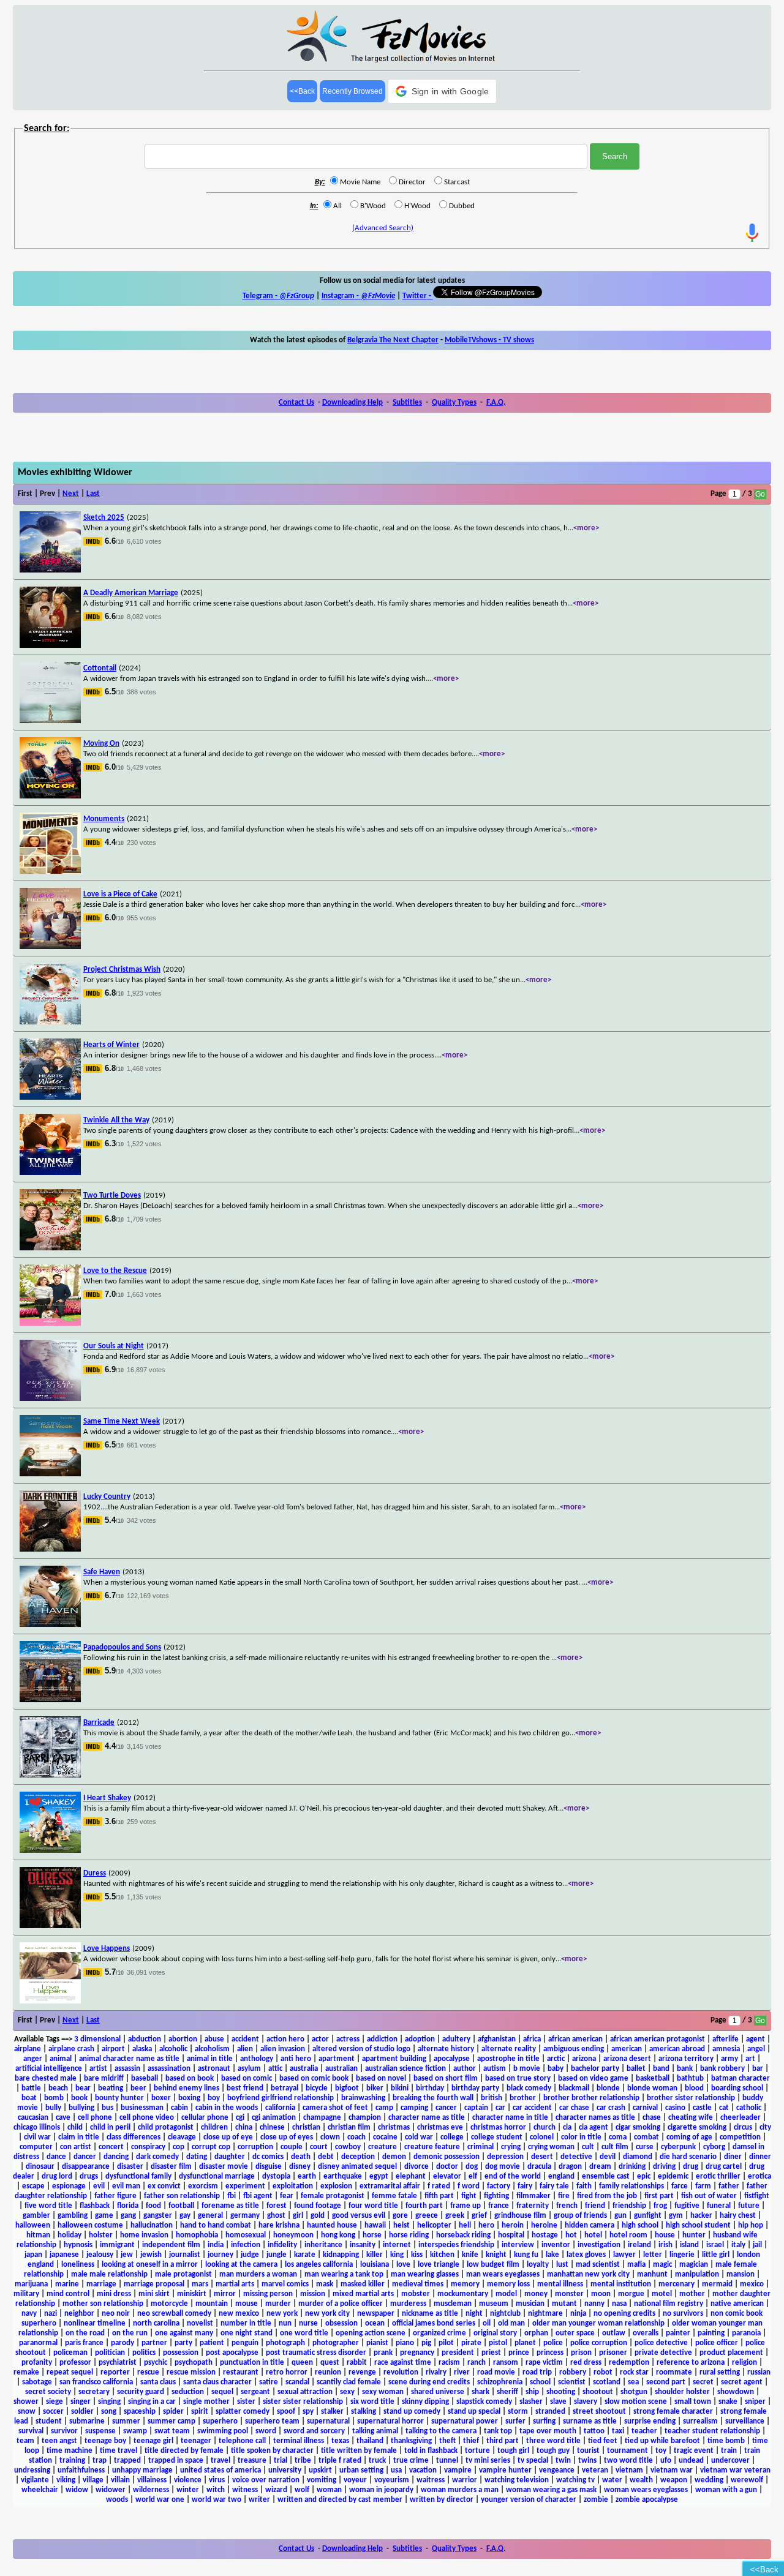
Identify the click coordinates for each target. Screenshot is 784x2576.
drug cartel (724, 2167)
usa (396, 2470)
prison (581, 2353)
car (500, 2108)
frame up (466, 2206)
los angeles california (319, 2265)
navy (29, 2314)
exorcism (203, 2186)
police (553, 2343)
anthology (257, 2059)
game (104, 2216)
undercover (730, 2461)
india (216, 2245)
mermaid (717, 2284)
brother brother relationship (591, 2098)
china (244, 2127)
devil (608, 2157)
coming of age (689, 2137)
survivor (64, 2431)
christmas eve (440, 2127)
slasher (531, 2402)
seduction (188, 2392)
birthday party (475, 2088)
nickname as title (430, 2314)
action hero (285, 2039)
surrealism (700, 2421)
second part (666, 2382)
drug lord (57, 2176)
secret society (48, 2392)
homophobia (197, 2235)
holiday (70, 2235)
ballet (636, 2069)
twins (587, 2461)
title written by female (359, 2451)
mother (692, 2294)
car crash (611, 2108)
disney (300, 2167)
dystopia (276, 2176)
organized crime (439, 2333)
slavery (586, 2402)
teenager (196, 2441)
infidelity (282, 2245)
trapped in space (176, 2461)
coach (356, 2137)
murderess (408, 2304)
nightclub (505, 2314)
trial (281, 2461)
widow (77, 2490)
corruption (255, 2147)
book (79, 2098)
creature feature (432, 2147)
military (26, 2294)
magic (662, 2265)
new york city (327, 2314)
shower (26, 2402)
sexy (347, 2392)
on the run (130, 2333)
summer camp (171, 2421)
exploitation (293, 2186)
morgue (631, 2294)
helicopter (434, 2225)
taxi (618, 2431)
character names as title (595, 2118)
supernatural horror (390, 2421)
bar (758, 2069)
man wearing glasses (425, 2274)
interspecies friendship (456, 2245)
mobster (416, 2294)
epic (644, 2176)
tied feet (603, 2441)
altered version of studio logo (361, 2049)
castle (702, 2108)
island (689, 2245)
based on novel (381, 2078)
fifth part (439, 2196)
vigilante (35, 2480)
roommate (674, 2372)
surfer (515, 2421)
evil (99, 2186)
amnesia (726, 2049)
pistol (498, 2343)
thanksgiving (411, 2441)
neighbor (79, 2314)
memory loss (508, 2284)
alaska (142, 2049)
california (280, 2108)
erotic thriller (718, 2176)
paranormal (38, 2343)
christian (306, 2127)
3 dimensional (97, 2039)
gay (185, 2216)
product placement (731, 2353)
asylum (249, 2069)
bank (685, 2069)
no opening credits (624, 2314)
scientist (572, 2382)
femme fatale (394, 2196)
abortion (183, 2039)
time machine (70, 2451)
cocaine (385, 2137)
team (25, 2441)
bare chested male (46, 2078)
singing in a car (152, 2402)
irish (665, 2245)
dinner (760, 2157)
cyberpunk (678, 2147)
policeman (70, 2353)
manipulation (697, 2274)
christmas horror (498, 2127)
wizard (276, 2490)
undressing (32, 2470)
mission (313, 2294)
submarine (87, 2421)
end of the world (513, 2176)
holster (101, 2235)
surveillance (745, 2421)
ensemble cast (606, 2176)
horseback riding (463, 2235)
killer (375, 2255)
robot (603, 2372)
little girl (716, 2255)
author (465, 2069)
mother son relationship (103, 2304)
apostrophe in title (508, 2059)
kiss (417, 2255)
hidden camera (590, 2225)
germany (245, 2216)
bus (107, 2108)
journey (221, 2255)
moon (601, 2294)
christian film (349, 2127)
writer (259, 2500)
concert (111, 2147)
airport (113, 2049)
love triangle (439, 2265)
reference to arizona (691, 2363)
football (181, 2206)
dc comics (268, 2157)
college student (497, 2137)
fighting (496, 2196)
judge (250, 2255)
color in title (581, 2137)
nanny (594, 2304)
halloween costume (90, 2225)
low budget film (493, 2265)
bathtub (690, 2078)
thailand (370, 2441)
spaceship (140, 2412)
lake (552, 2255)
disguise (269, 2167)
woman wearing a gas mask (551, 2490)
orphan (536, 2333)
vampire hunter (505, 2470)
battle (31, 2088)
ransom (506, 2363)
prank (383, 2353)
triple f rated (340, 2461)
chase (652, 2118)
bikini (400, 2088)
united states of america (221, 2470)
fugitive (687, 2206)
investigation (599, 2245)
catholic (749, 2108)
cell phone (95, 2118)
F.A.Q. (496, 403)
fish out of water (709, 2196)
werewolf (747, 2480)
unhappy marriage (142, 2470)
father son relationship (182, 2196)
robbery (573, 2372)
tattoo (594, 2431)
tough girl (513, 2451)
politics (144, 2353)
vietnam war (672, 2470)
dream (600, 2167)
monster (569, 2294)
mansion (741, 2274)
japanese (64, 2255)
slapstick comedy (484, 2402)
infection (246, 2245)
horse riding (409, 2235)
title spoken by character (272, 2451)
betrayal (285, 2088)
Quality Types (454, 403)
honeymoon (293, 2235)
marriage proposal (154, 2284)
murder (278, 2304)
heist (401, 2225)
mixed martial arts (363, 2294)
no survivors (683, 2314)
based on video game (593, 2078)
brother (523, 2098)
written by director (442, 2500)
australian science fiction (405, 2069)
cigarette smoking (697, 2127)
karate (305, 2255)
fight (469, 2196)
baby (556, 2069)
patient (212, 2343)
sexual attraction (305, 2392)
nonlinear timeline (95, 2323)
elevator (447, 2176)
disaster (130, 2167)
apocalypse (452, 2059)
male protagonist (183, 2274)
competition (740, 2137)
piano (405, 2343)
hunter (694, 2235)
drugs (89, 2176)
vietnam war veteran (735, 2470)
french (567, 2206)
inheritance (323, 2245)
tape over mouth (548, 2431)
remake (26, 2372)
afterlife (726, 2039)
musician (530, 2304)
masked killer (363, 2284)
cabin (179, 2108)
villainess (152, 2480)
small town (693, 2402)
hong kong (338, 2235)
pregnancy (417, 2353)
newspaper (376, 2314)
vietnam (629, 2470)
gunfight (648, 2216)
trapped (127, 2461)
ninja (578, 2314)
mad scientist (598, 2265)
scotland (607, 2382)
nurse (308, 2323)
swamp (135, 2431)
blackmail (574, 2088)
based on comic (247, 2078)
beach (58, 2088)
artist (98, 2069)
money (536, 2294)
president (458, 2353)
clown (330, 2137)
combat (646, 2137)
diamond (638, 2157)
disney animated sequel (357, 2167)
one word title (304, 2333)
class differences (134, 2137)
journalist (185, 2255)
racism (449, 2363)
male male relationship (109, 2274)
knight (496, 2255)
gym (676, 2216)
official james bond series (434, 2323)
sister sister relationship (303, 2402)
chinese (272, 2127)
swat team (172, 2431)
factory (499, 2186)
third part (503, 2441)
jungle (277, 2255)
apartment (337, 2059)
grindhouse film (520, 2216)
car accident (532, 2108)
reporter (115, 2372)
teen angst (59, 2441)
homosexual (246, 2235)
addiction (382, 2039)
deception (358, 2157)
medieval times (418, 2284)
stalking (364, 2412)
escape (33, 2186)
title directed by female (184, 2451)
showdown (736, 2392)
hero (486, 2225)
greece (427, 2216)
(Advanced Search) (383, 228)
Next (71, 494)
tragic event (694, 2451)
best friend (245, 2088)
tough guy (553, 2451)
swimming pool (223, 2431)
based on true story (518, 2078)
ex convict (164, 2186)
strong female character (673, 2412)
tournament (628, 2451)
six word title (372, 2402)
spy (308, 2412)
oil (487, 2323)
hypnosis (78, 2245)
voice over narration (266, 2480)
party (183, 2343)
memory (465, 2284)
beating (111, 2088)
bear (83, 2088)
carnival (645, 2108)
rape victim (544, 2363)
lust (562, 2265)
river (462, 2372)
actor (320, 2039)
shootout (598, 2392)
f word (469, 2186)
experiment (245, 2186)
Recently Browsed (352, 91)
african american (575, 2039)
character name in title (510, 2118)
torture (477, 2451)
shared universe (438, 2392)
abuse (214, 2039)
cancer (446, 2108)
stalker (332, 2412)
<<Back (302, 91)
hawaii (375, 2225)
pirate (471, 2343)
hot (571, 2235)
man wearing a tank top (344, 2274)
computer (36, 2147)
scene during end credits (429, 2382)
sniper (755, 2402)
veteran (595, 2470)
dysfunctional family (138, 2176)
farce (680, 2186)
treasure (252, 2461)
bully (53, 2108)
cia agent (594, 2127)
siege (55, 2402)
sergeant (255, 2392)
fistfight (757, 2196)
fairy (525, 2186)
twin (563, 2461)
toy (661, 2451)
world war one (160, 2500)
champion (365, 2118)
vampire (458, 2470)
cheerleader (741, 2118)
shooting (561, 2392)
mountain (212, 2304)
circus (743, 2127)
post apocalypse (232, 2353)
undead (691, 2461)
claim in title (79, 2137)
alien (245, 2049)
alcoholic (173, 2049)
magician (694, 2265)
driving (664, 2167)
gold (318, 2216)
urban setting (361, 2470)
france (499, 2206)
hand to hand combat (216, 2225)
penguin (245, 2343)
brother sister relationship (691, 2098)
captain (476, 2108)
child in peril (110, 2127)
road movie (496, 2372)
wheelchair (40, 2490)
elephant (411, 2176)
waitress (431, 2480)
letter (653, 2255)
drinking (632, 2167)
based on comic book (314, 2078)
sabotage (37, 2382)
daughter (230, 2157)
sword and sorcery (314, 2431)
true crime (411, 2461)
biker (375, 2088)
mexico (752, 2284)
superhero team (272, 2421)
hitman (38, 2235)
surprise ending (650, 2421)
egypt (379, 2176)
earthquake (343, 2176)
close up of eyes (287, 2137)
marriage (101, 2284)
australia (304, 2069)
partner (154, 2343)
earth (307, 2176)
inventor (556, 2245)
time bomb (726, 2441)
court (319, 2147)
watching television (517, 2480)
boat (29, 2098)
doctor (447, 2167)
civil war (37, 2137)
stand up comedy (412, 2412)
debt (326, 2157)
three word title (553, 2441)
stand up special (474, 2412)
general (210, 2216)
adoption (420, 2039)
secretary (94, 2392)
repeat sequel (70, 2372)
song (109, 2412)
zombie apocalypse (647, 2500)
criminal (481, 2147)
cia (567, 2127)
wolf (302, 2490)
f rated (439, 2186)
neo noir (116, 2314)
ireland (639, 2245)
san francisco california (96, 2382)
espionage (69, 2186)
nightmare (545, 2314)
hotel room (628, 2235)
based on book (190, 2078)
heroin (513, 2225)
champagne (322, 2118)
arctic (556, 2059)
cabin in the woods (227, 2108)
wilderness (151, 2490)
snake (728, 2402)
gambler (36, 2216)
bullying (81, 2108)
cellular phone (205, 2118)
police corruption (599, 2343)
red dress (586, 2363)
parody (123, 2343)
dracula (539, 2167)
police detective (661, 2343)
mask (325, 2284)
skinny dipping (425, 2402)
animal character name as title (129, 2059)
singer (81, 2402)
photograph (285, 2343)
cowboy (348, 2147)
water (612, 2480)
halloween (33, 2225)
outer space (575, 2333)
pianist (377, 2343)
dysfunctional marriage (217, 2176)
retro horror (287, 2372)
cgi (240, 2118)
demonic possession (447, 2157)
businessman (142, 2108)
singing (109, 2402)
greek (455, 2216)
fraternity (533, 2206)
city (765, 2127)
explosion (336, 2186)
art (750, 2059)
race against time (403, 2363)
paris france (84, 2343)
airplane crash (71, 2049)
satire (269, 2382)
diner (733, 2157)
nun (285, 2323)
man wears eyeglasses (503, 2274)
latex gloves (586, 2255)
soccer (53, 2412)
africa (532, 2039)
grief (479, 2216)
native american (737, 2304)
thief (471, 2441)
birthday (430, 2088)
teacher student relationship (712, 2431)
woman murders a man (460, 2490)
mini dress (114, 2294)
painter (678, 2333)
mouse (247, 2304)
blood (694, 2088)
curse (645, 2147)
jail (757, 2245)
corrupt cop (211, 2147)
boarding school (737, 2088)
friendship (629, 2206)
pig (426, 2343)
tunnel (447, 2461)
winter (188, 2490)
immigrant (117, 2245)
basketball (653, 2078)
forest (277, 2206)
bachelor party (595, 2069)
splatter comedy (243, 2412)
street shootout (599, 2412)
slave (558, 2402)
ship (532, 2392)
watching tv (575, 2480)
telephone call (242, 2441)
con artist (76, 2147)
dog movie (503, 2167)
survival (31, 2431)
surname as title (590, 2421)
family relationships (631, 2186)
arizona (584, 2059)
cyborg (714, 2147)
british (492, 2098)
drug (691, 2167)
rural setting (720, 2372)
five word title (48, 2206)
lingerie (682, 2255)
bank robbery (722, 2069)
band (661, 2069)
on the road (85, 2333)
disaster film (171, 2167)
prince (519, 2353)
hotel (593, 2235)
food (153, 2206)
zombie (596, 2500)
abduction (145, 2039)
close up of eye (228, 2137)
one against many (184, 2333)
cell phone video (147, 2118)
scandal (297, 2382)
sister (246, 2402)
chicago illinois (37, 2127)
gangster (158, 2216)
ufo (666, 2461)
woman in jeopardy (381, 2490)
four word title (373, 2206)
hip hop (751, 2225)
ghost (276, 2216)
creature (383, 2147)
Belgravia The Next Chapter (393, 340)
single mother (206, 2402)
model (506, 2294)
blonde (608, 2088)
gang (128, 2216)
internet (397, 2245)
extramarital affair (390, 2186)
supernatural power (465, 2421)
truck (377, 2461)
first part (659, 2196)
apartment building (394, 2059)
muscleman (453, 2304)
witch (216, 2490)
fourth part (424, 2206)
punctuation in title (252, 2363)
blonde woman (652, 2088)
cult (588, 2147)
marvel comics (285, 2284)
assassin (127, 2069)
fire (564, 2196)
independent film (171, 2245)
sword (266, 2431)
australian (341, 2069)
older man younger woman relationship (598, 2323)
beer (138, 2088)
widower (111, 2490)
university (285, 2470)
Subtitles (407, 403)
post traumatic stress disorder (316, 2353)
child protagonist (166, 2127)
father (729, 2186)
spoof (286, 2412)
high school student (698, 2225)
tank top (498, 2431)
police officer (717, 2343)
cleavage (182, 2137)
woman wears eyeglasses (646, 2490)
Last (93, 494)
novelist (200, 2323)
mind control (68, 2294)
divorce (417, 2167)
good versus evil (359, 2216)
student (49, 2421)
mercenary (677, 2284)
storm (518, 2412)
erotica (759, 2176)
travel (221, 2461)
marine (67, 2284)
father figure (115, 2196)
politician (110, 2353)
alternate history (446, 2049)
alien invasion (283, 2049)
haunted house (332, 2225)
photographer (336, 2343)
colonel (542, 2137)
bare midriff (104, 2078)
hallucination (152, 2225)
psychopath (194, 2363)
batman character (741, 2078)
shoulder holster (682, 2392)
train (729, 2451)
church (545, 2127)
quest (330, 2363)
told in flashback (431, 2451)
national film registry (669, 2304)
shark (481, 2392)
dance (56, 2157)
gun (620, 2216)
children (214, 2127)
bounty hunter (119, 2098)
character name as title (427, 2118)
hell (465, 2225)
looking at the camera (241, 2265)
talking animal (375, 2431)
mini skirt (154, 2294)
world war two (217, 2500)
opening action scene (371, 2333)
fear (287, 2196)
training (72, 2461)
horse (372, 2235)
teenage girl (153, 2441)
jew (127, 2255)
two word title (628, 2461)
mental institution (621, 2284)
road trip (537, 2372)
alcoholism (212, 2049)
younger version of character (529, 2500)
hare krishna (279, 2225)
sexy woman (383, 2392)
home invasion (144, 2235)
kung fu (526, 2255)
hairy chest (738, 2216)
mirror (225, 2294)
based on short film (446, 2078)
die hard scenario (688, 2157)
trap (100, 2461)
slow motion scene (636, 2402)
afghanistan (497, 2039)
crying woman (551, 2147)
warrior (465, 2480)
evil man (126, 2186)
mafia (636, 2265)
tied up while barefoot (662, 2441)
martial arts (235, 2284)
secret (703, 2382)
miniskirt (192, 2294)
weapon (674, 2480)
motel (662, 2294)
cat (724, 2108)
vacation (423, 2470)
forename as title (230, 2206)
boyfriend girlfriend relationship (281, 2098)
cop (179, 2147)
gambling (73, 2216)
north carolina (156, 2323)
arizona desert (627, 2059)
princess (550, 2353)
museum (494, 2304)
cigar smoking (638, 2127)
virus (217, 2480)
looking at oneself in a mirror (150, 2265)
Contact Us (296, 403)
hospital (511, 2235)
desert (542, 2157)
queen (302, 2363)
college (452, 2137)
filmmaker (533, 2196)
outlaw (614, 2333)
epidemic (673, 2176)
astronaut (214, 2069)
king (397, 2255)
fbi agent (258, 2196)
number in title (246, 2323)
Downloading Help (352, 403)
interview (518, 2245)
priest (491, 2353)
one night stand (247, 2333)
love (403, 2265)
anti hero (296, 2059)
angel (756, 2049)
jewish (151, 2255)
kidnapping (341, 2255)
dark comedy (157, 2157)
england (561, 2176)
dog (472, 2167)
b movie (527, 2069)
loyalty (538, 2265)
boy (214, 2098)
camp (384, 2108)
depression (505, 2157)
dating (197, 2157)
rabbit (357, 2363)
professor (75, 2363)
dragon (570, 2167)
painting (711, 2333)
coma (618, 2137)
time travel (119, 2451)
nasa (619, 2304)
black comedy (529, 2088)
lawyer (624, 2255)
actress (348, 2039)
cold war (419, 2137)
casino (675, 2108)
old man (511, 2323)
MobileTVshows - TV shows (489, 340)
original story (495, 2333)
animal (61, 2059)
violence (188, 2480)
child (75, 2127)
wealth (641, 2480)
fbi (232, 2196)
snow (27, 2412)
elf (473, 2176)
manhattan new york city (588, 2274)
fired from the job (607, 2196)
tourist (588, 2451)
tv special (533, 2461)
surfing (544, 2421)
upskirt (320, 2470)
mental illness (560, 2284)
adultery (456, 2039)
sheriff (507, 2392)
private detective (663, 2353)
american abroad (677, 2049)
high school (640, 2225)
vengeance (557, 2470)
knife (470, 2255)
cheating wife (691, 2118)
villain (120, 2480)
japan (33, 2255)
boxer (161, 2098)
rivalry (436, 2372)
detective (576, 2157)
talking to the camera (441, 2431)
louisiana (375, 2265)
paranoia (746, 2333)
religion (744, 2363)
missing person (268, 2294)
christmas (394, 2127)
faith (584, 2186)
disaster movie (224, 2167)
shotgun (634, 2392)
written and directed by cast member (340, 2500)
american (627, 2049)
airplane (28, 2049)
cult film (615, 2147)
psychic (156, 2363)
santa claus (158, 2382)
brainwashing (363, 2098)
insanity (363, 2245)
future (749, 2206)
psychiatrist (118, 2363)
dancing (116, 2157)
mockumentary (463, 2294)
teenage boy (105, 2441)
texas (340, 2441)
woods (117, 2500)
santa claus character (217, 2382)
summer (126, 2421)
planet (525, 2343)
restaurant (241, 2372)
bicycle (317, 2088)
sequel (222, 2392)
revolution (401, 2372)
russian (759, 2372)
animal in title (210, 2059)
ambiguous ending (574, 2049)
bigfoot (347, 2088)
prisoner (613, 2353)
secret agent (742, 2382)
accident (245, 2039)
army (729, 2059)
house (665, 2235)
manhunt (652, 2274)
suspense (100, 2431)
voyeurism (392, 2480)
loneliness (78, 2265)
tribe (303, 2461)
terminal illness (299, 2441)
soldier (82, 2412)
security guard (141, 2392)
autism (495, 2069)
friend (595, 2206)
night (474, 2314)
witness (245, 2490)
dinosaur (40, 2167)
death (301, 2157)
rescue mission (191, 2372)
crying (511, 2147)
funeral (719, 2206)
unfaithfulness (81, 2470)
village (93, 2480)
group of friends (580, 2216)
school (540, 2382)
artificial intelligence (49, 2069)
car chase (574, 2108)
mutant (564, 2304)
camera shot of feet (335, 2108)
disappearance (86, 2167)
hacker (701, 2216)
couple (292, 2147)
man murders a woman (258, 2274)
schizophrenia (500, 2382)
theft (447, 2441)
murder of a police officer (341, 2304)
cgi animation (274, 2118)
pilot (446, 2343)
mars (200, 2284)
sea (633, 2382)
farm (703, 2186)
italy (738, 2245)
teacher (644, 2431)
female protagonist (333, 2196)
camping (414, 2108)
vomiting (322, 2480)
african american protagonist (658, 2039)
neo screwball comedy (174, 2314)
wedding (709, 2480)
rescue (148, 2372)
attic (275, 2069)
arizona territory (686, 2059)
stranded (550, 2412)
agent (756, 2039)
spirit (200, 2412)
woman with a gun (726, 2490)
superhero (220, 2421)
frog (660, 2206)
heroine (544, 2225)
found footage (318, 2206)
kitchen (442, 2255)
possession (181, 2353)
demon (394, 2157)
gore (400, 2216)
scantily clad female (349, 2382)
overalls (646, 2333)
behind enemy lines (187, 2088)
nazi (51, 2314)
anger (33, 2059)
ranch (477, 2363)
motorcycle (169, 2304)
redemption (629, 2363)
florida (128, 2206)
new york (282, 2314)
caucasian (33, 2118)
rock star (634, 2372)
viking (66, 2480)
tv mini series (488, 2461)
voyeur (355, 2480)
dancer (85, 2157)
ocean (375, 2323)
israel (715, 2245)
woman (329, 2490)
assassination (169, 2069)
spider (173, 2412)
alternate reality (509, 2049)
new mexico (239, 2314)
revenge (362, 2372)
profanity (37, 2363)
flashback (95, 2206)
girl (298, 2216)
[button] (443, 91)
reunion (328, 2372)
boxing (189, 2098)
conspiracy (148, 2147)
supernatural (328, 2421)
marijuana (31, 2284)
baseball (145, 2078)
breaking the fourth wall (433, 2098)
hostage (545, 2235)
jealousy (100, 2255)
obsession (341, 2323)
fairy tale (554, 2186)
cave (63, 2118)
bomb (54, 2098)
